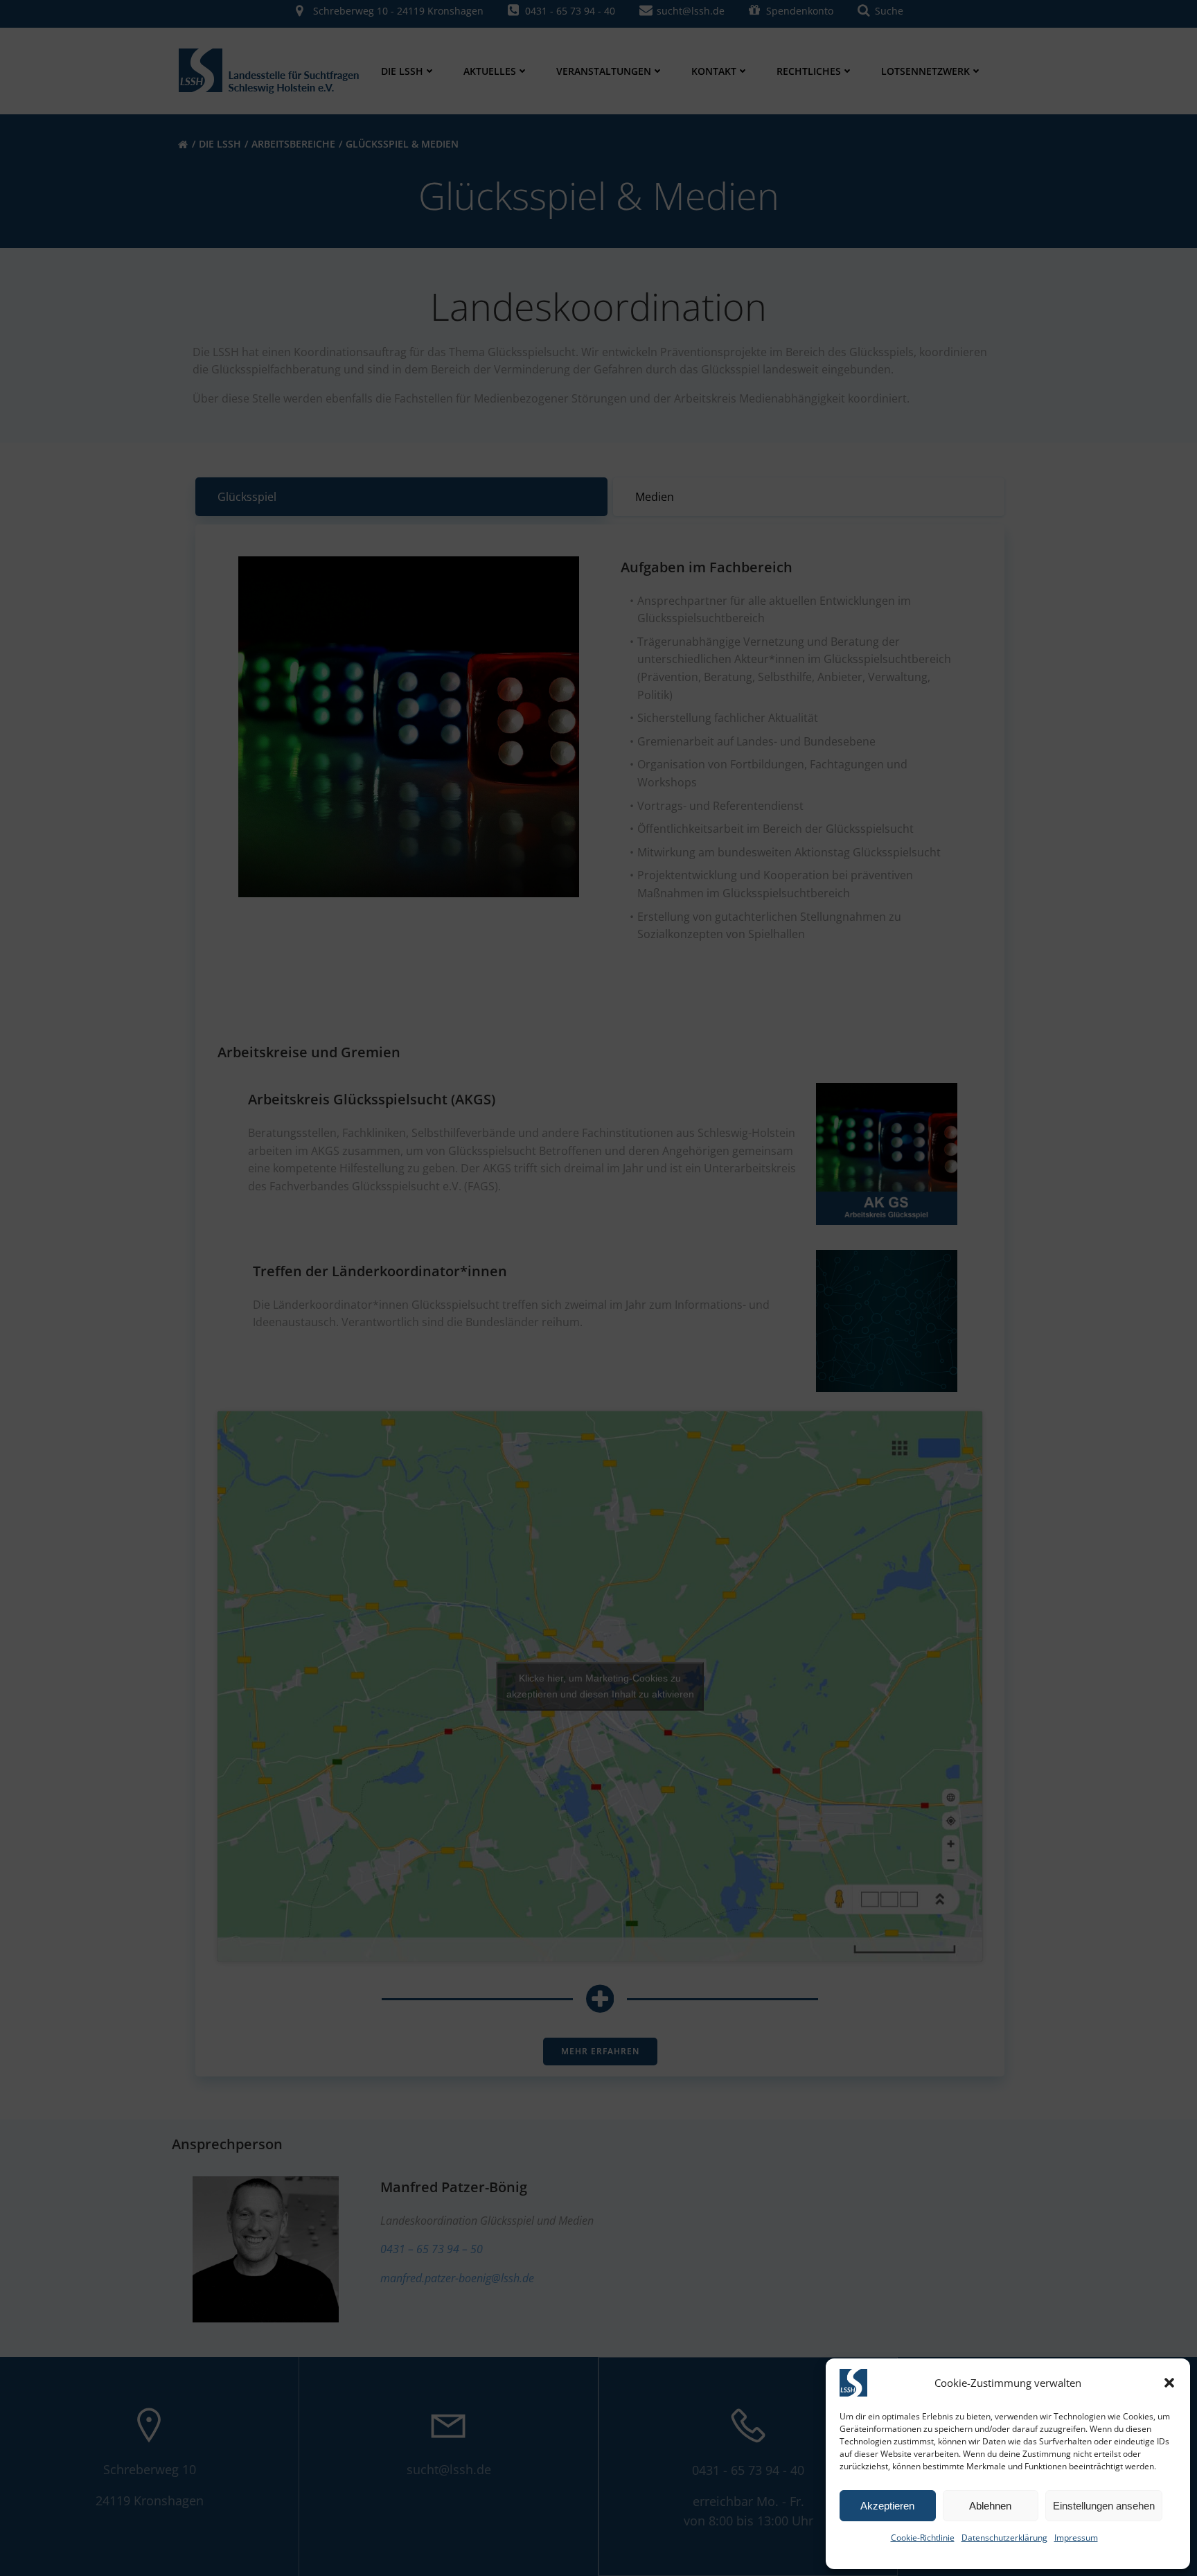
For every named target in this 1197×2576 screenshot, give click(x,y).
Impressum (1076, 2538)
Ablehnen (990, 2506)
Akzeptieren (887, 2506)
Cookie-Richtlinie (923, 2538)
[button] (1169, 2383)
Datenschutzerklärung (1004, 2538)
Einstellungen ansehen (1104, 2506)
